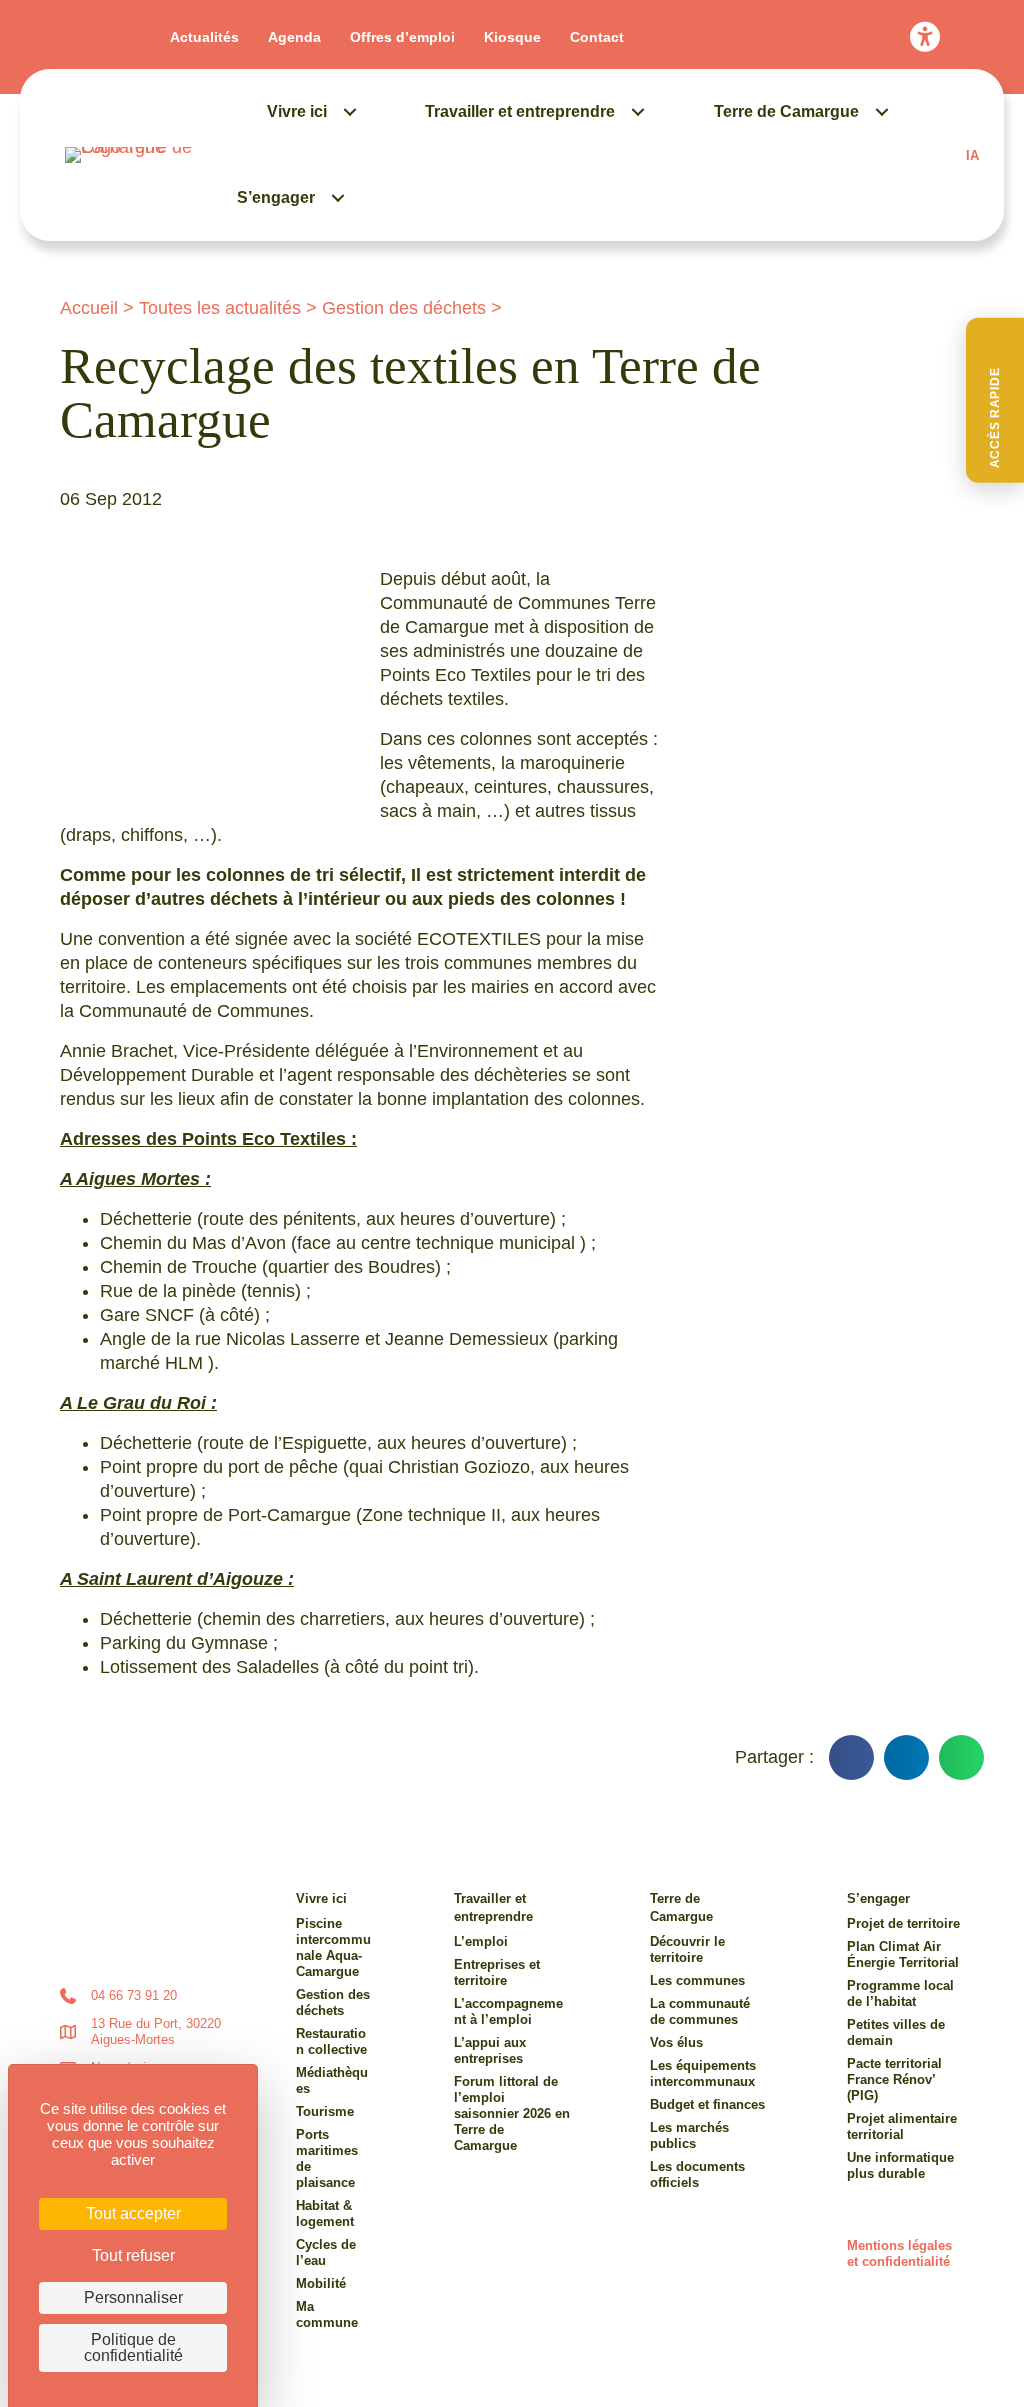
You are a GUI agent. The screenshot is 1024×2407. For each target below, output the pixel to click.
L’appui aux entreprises (490, 2050)
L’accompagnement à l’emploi (508, 2011)
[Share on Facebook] (851, 1757)
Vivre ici (297, 111)
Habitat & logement (325, 2213)
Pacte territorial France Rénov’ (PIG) (894, 2079)
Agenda (294, 37)
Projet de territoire (903, 1923)
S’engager (276, 197)
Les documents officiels (697, 2174)
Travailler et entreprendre (520, 111)
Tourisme (325, 2111)
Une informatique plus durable (900, 2165)
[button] (995, 400)
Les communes (697, 1980)
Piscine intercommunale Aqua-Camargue (333, 1947)
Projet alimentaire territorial (902, 2126)
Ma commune (327, 2314)
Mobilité (321, 2283)
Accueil (89, 308)
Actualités (204, 37)
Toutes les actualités (220, 308)
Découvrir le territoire (687, 1949)
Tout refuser (133, 2255)
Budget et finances (707, 2104)
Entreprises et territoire (497, 1972)
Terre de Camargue (786, 111)
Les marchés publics (689, 2135)
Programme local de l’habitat (900, 1993)
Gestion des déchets (404, 308)
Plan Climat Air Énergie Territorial (903, 1954)
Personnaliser (133, 2297)
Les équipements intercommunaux (703, 2073)
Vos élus (676, 2042)
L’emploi (481, 1941)
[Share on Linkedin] (906, 1757)
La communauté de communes (700, 2011)
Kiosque (512, 37)
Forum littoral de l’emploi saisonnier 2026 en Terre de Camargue (512, 2113)
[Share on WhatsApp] (961, 1757)
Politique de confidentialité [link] (133, 2347)
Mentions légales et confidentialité (899, 2253)
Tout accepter (133, 2213)
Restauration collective (331, 2041)
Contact (597, 37)
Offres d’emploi (402, 37)
